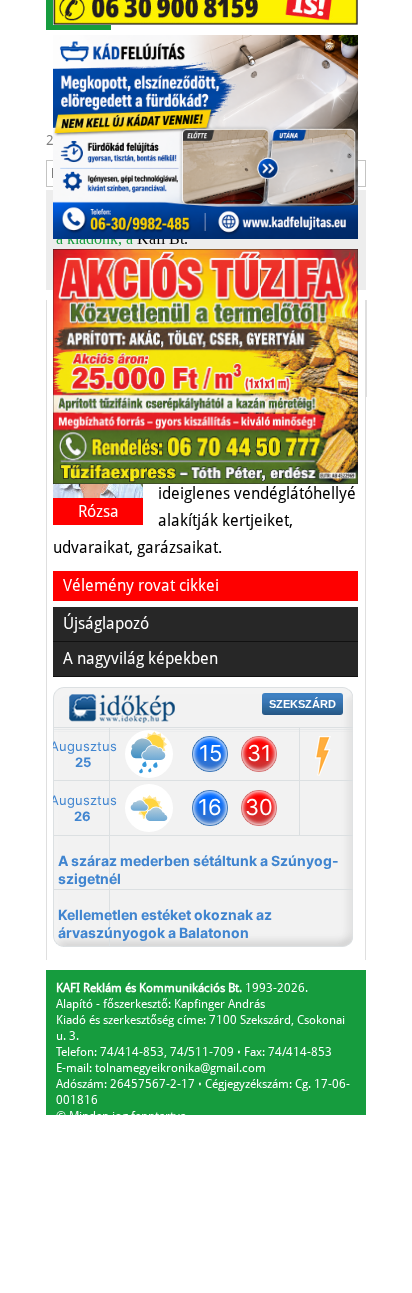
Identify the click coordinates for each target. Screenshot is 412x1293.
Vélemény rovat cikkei (141, 585)
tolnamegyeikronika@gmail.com (180, 1068)
